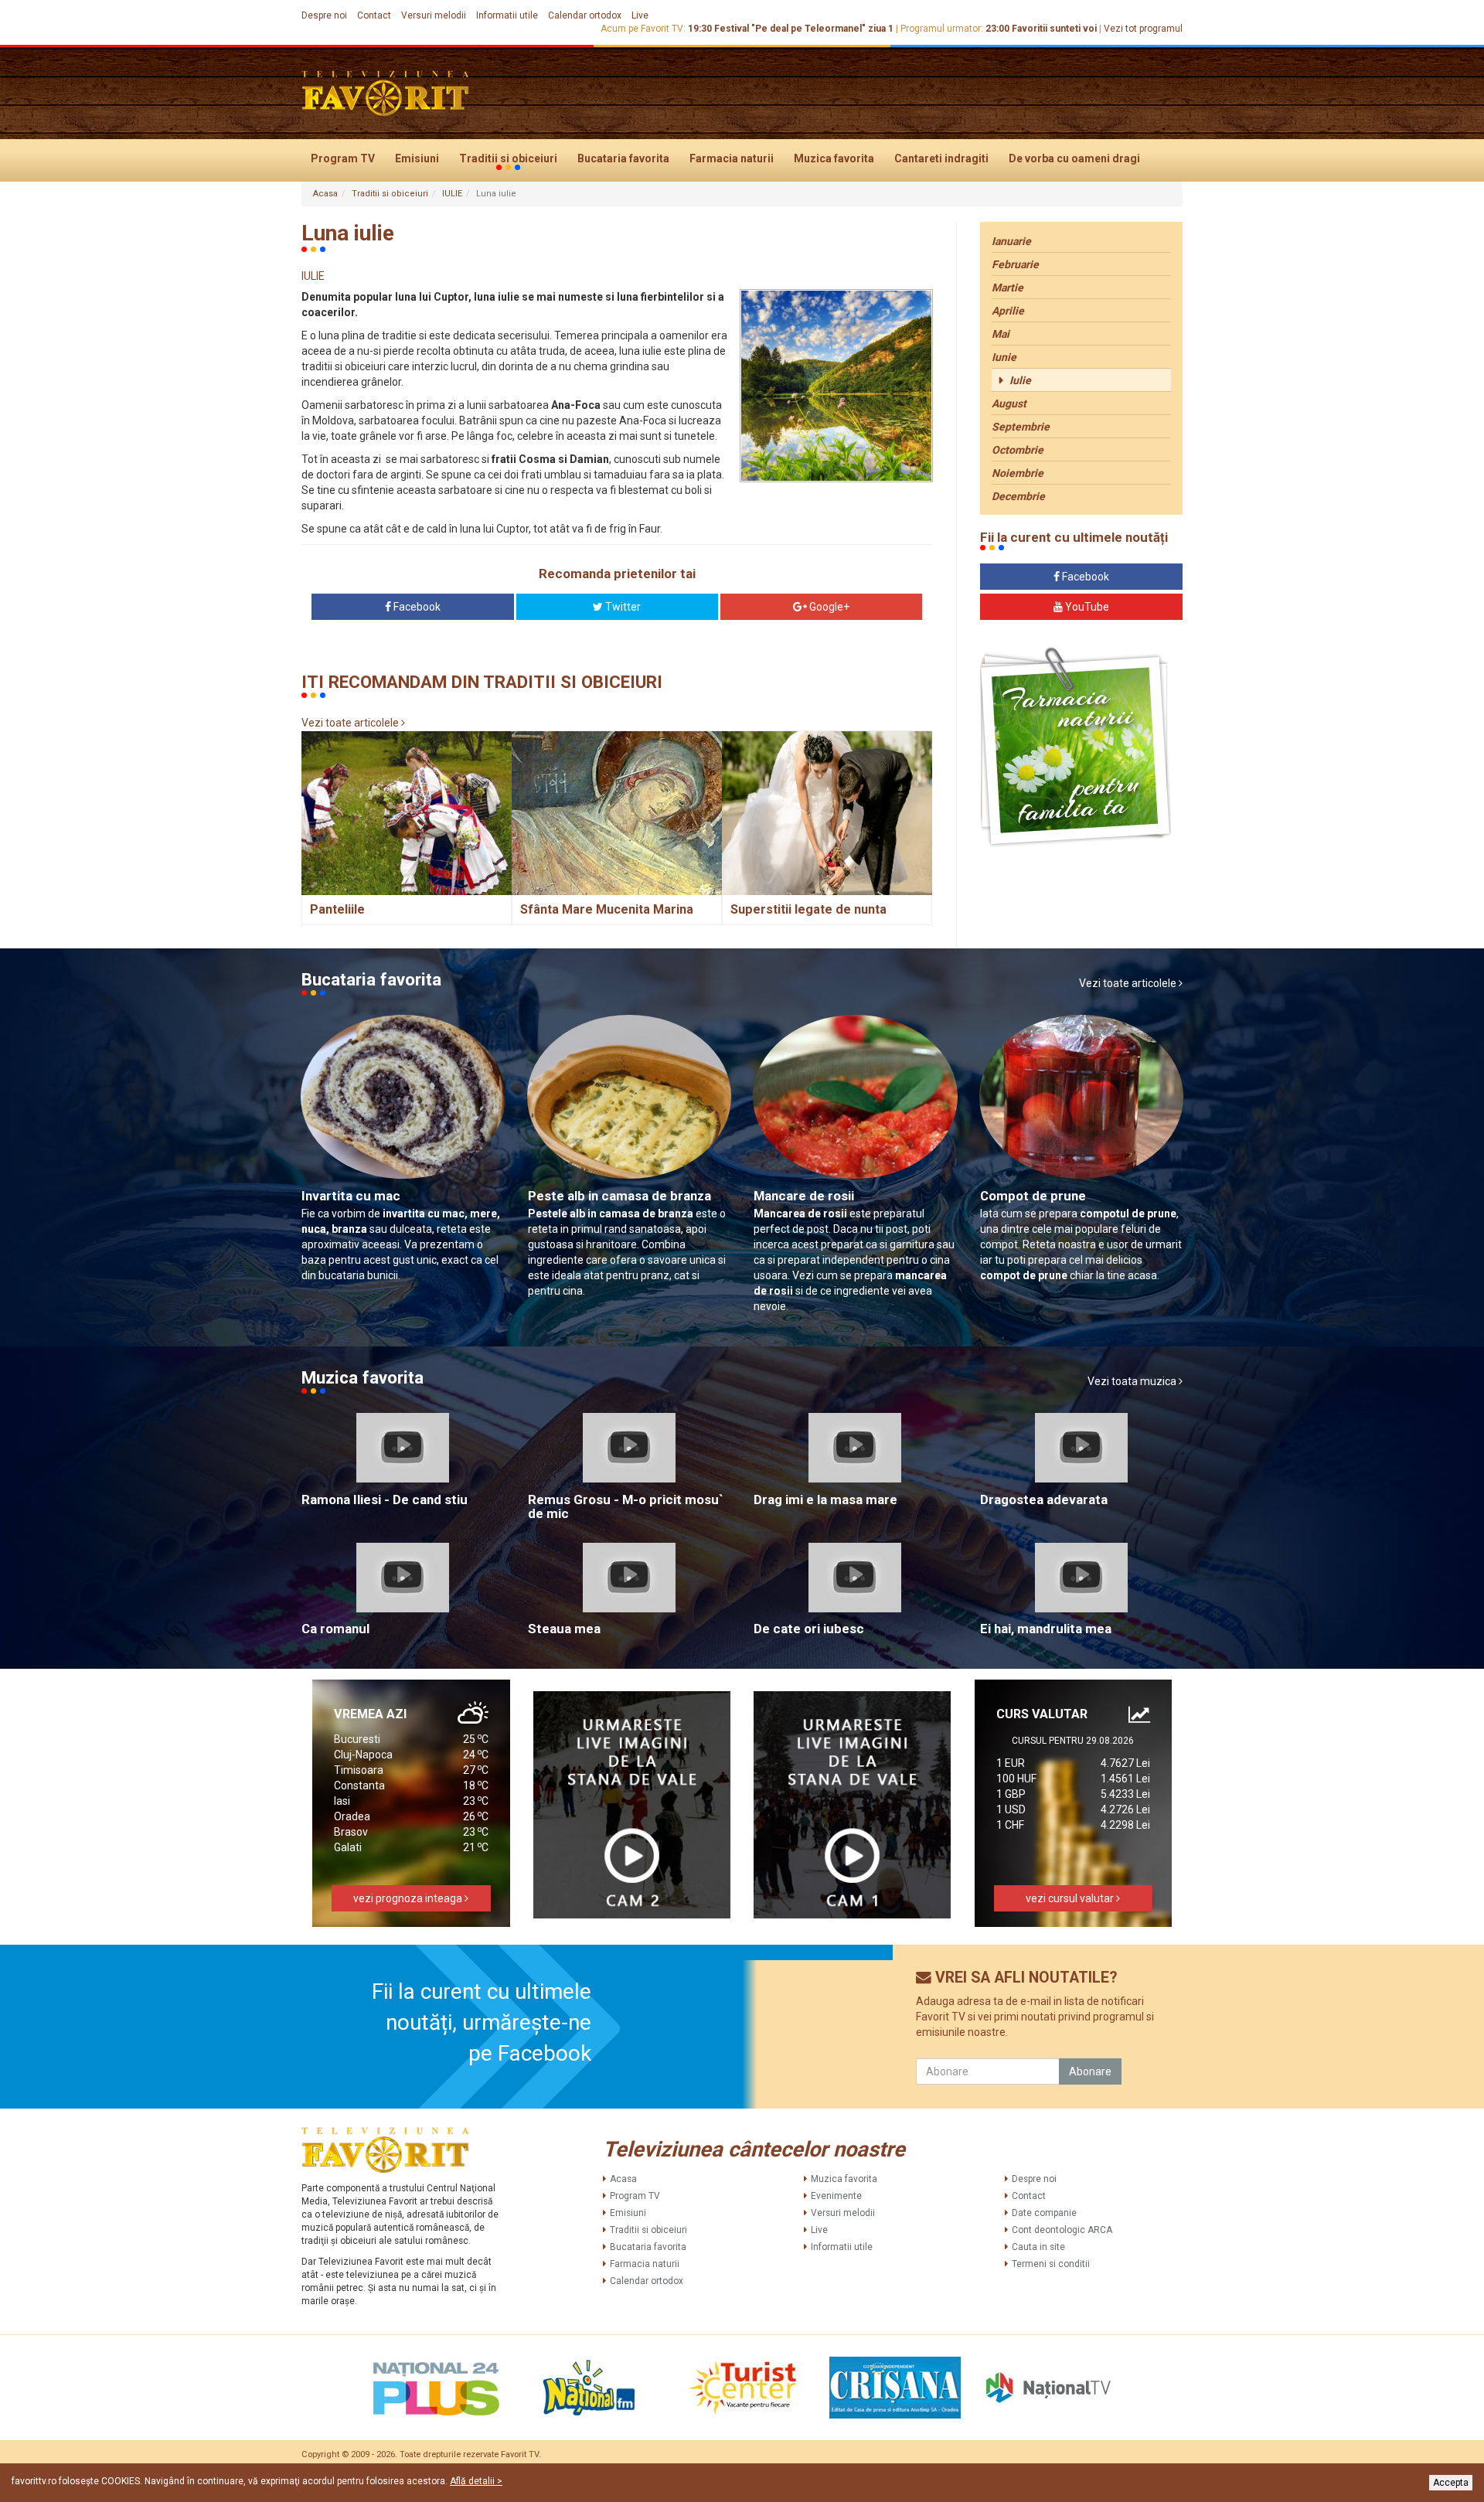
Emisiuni (417, 158)
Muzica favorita (834, 158)
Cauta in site (1038, 2247)
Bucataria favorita (623, 158)
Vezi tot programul (1143, 29)
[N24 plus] (436, 2388)
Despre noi (324, 15)
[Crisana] (895, 2388)
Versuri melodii (434, 15)
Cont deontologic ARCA (1062, 2230)
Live (640, 15)
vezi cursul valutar (1071, 1898)
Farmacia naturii (732, 158)
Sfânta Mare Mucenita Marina (607, 909)
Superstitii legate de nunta (808, 909)
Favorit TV (520, 2454)
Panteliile (337, 909)
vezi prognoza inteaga (409, 1898)
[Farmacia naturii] (1076, 748)
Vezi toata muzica (1133, 1381)
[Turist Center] (742, 2388)
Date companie (1044, 2213)
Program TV (343, 158)
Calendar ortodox (585, 15)
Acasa (325, 194)
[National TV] (1048, 2388)
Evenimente (836, 2196)
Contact (374, 15)
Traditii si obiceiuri (508, 158)
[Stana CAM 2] (632, 1805)
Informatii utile (507, 15)
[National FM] (589, 2388)
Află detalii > (476, 2481)
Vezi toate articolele (351, 723)
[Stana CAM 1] (853, 1805)
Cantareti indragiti (941, 158)
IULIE (452, 194)
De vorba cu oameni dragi (1074, 158)
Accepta (1451, 2483)
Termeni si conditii (1051, 2264)
